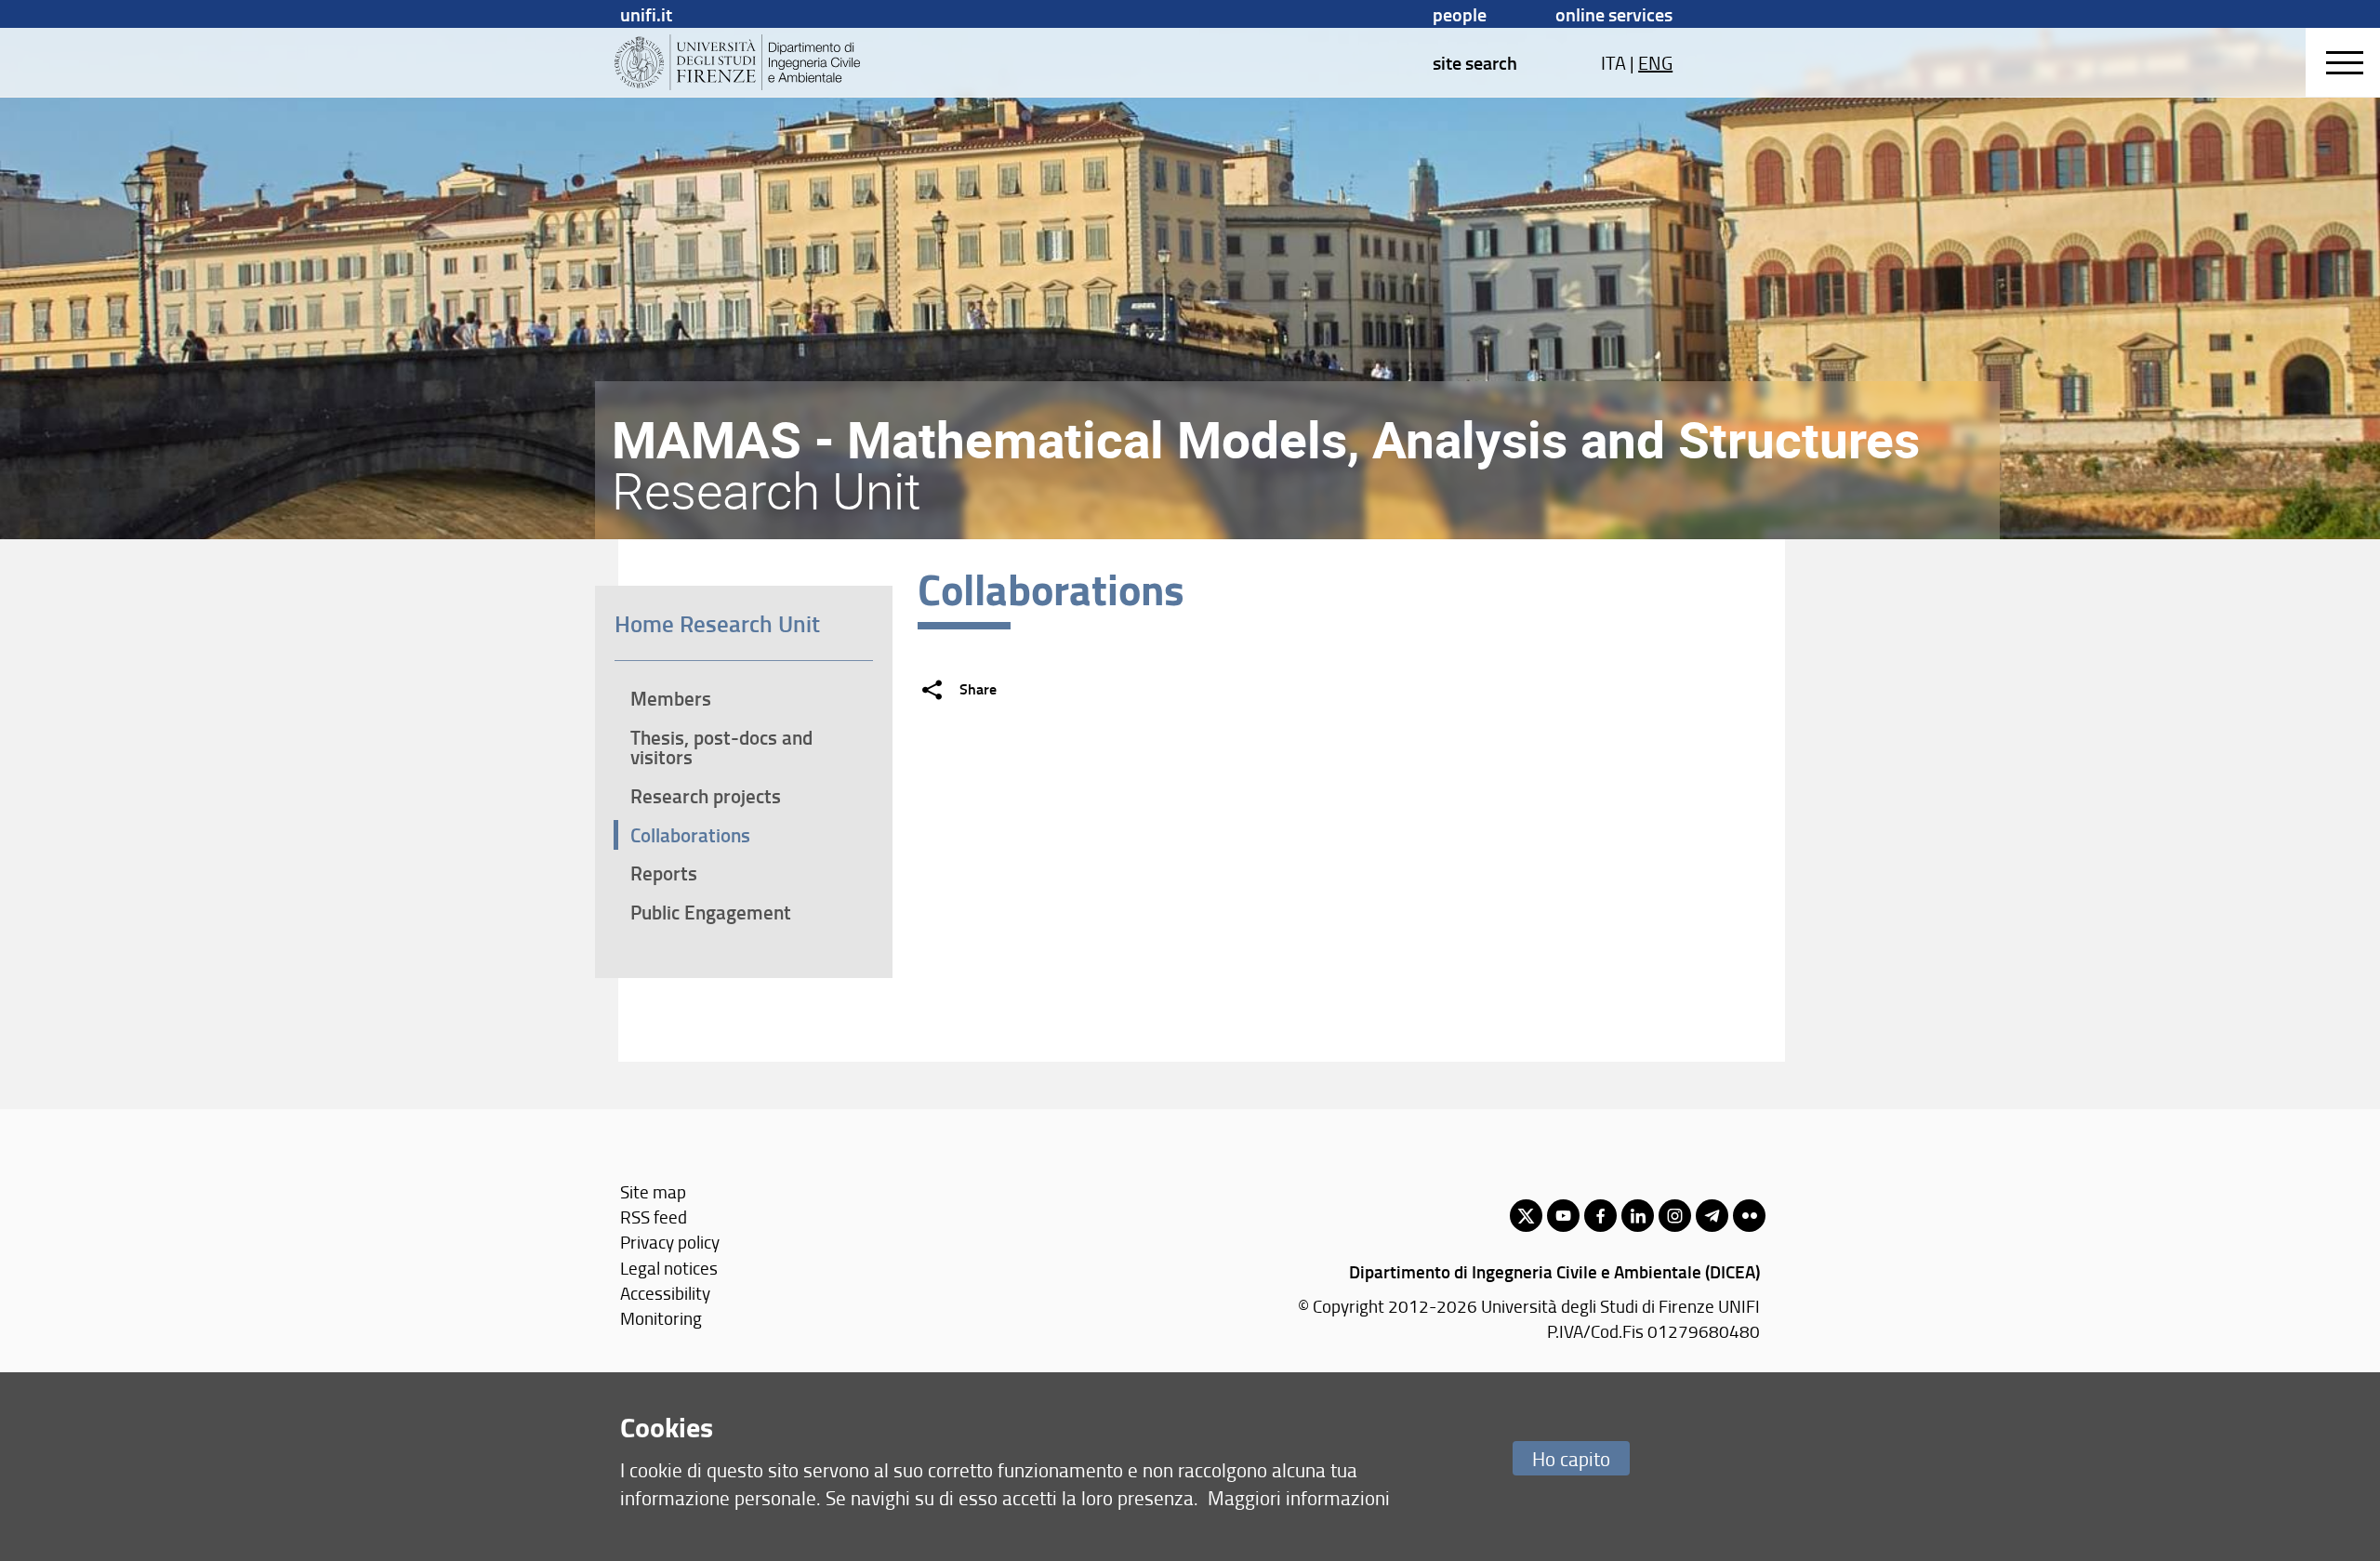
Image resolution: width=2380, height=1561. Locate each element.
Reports (664, 873)
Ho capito (1571, 1458)
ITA (1613, 62)
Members (671, 698)
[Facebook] (1600, 1216)
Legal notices (669, 1268)
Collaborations (690, 835)
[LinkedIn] (1638, 1216)
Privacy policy (670, 1242)
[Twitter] (1526, 1216)
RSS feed (654, 1217)
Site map (653, 1191)
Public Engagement (711, 912)
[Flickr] (1749, 1216)
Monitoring (661, 1318)
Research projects (706, 796)
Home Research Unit (717, 623)
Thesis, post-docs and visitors (721, 747)
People (1460, 14)
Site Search (1475, 62)
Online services (1614, 14)
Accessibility (665, 1293)
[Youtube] (1563, 1216)
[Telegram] (1712, 1216)
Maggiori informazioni (1299, 1497)
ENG (1655, 62)
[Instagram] (1675, 1216)
